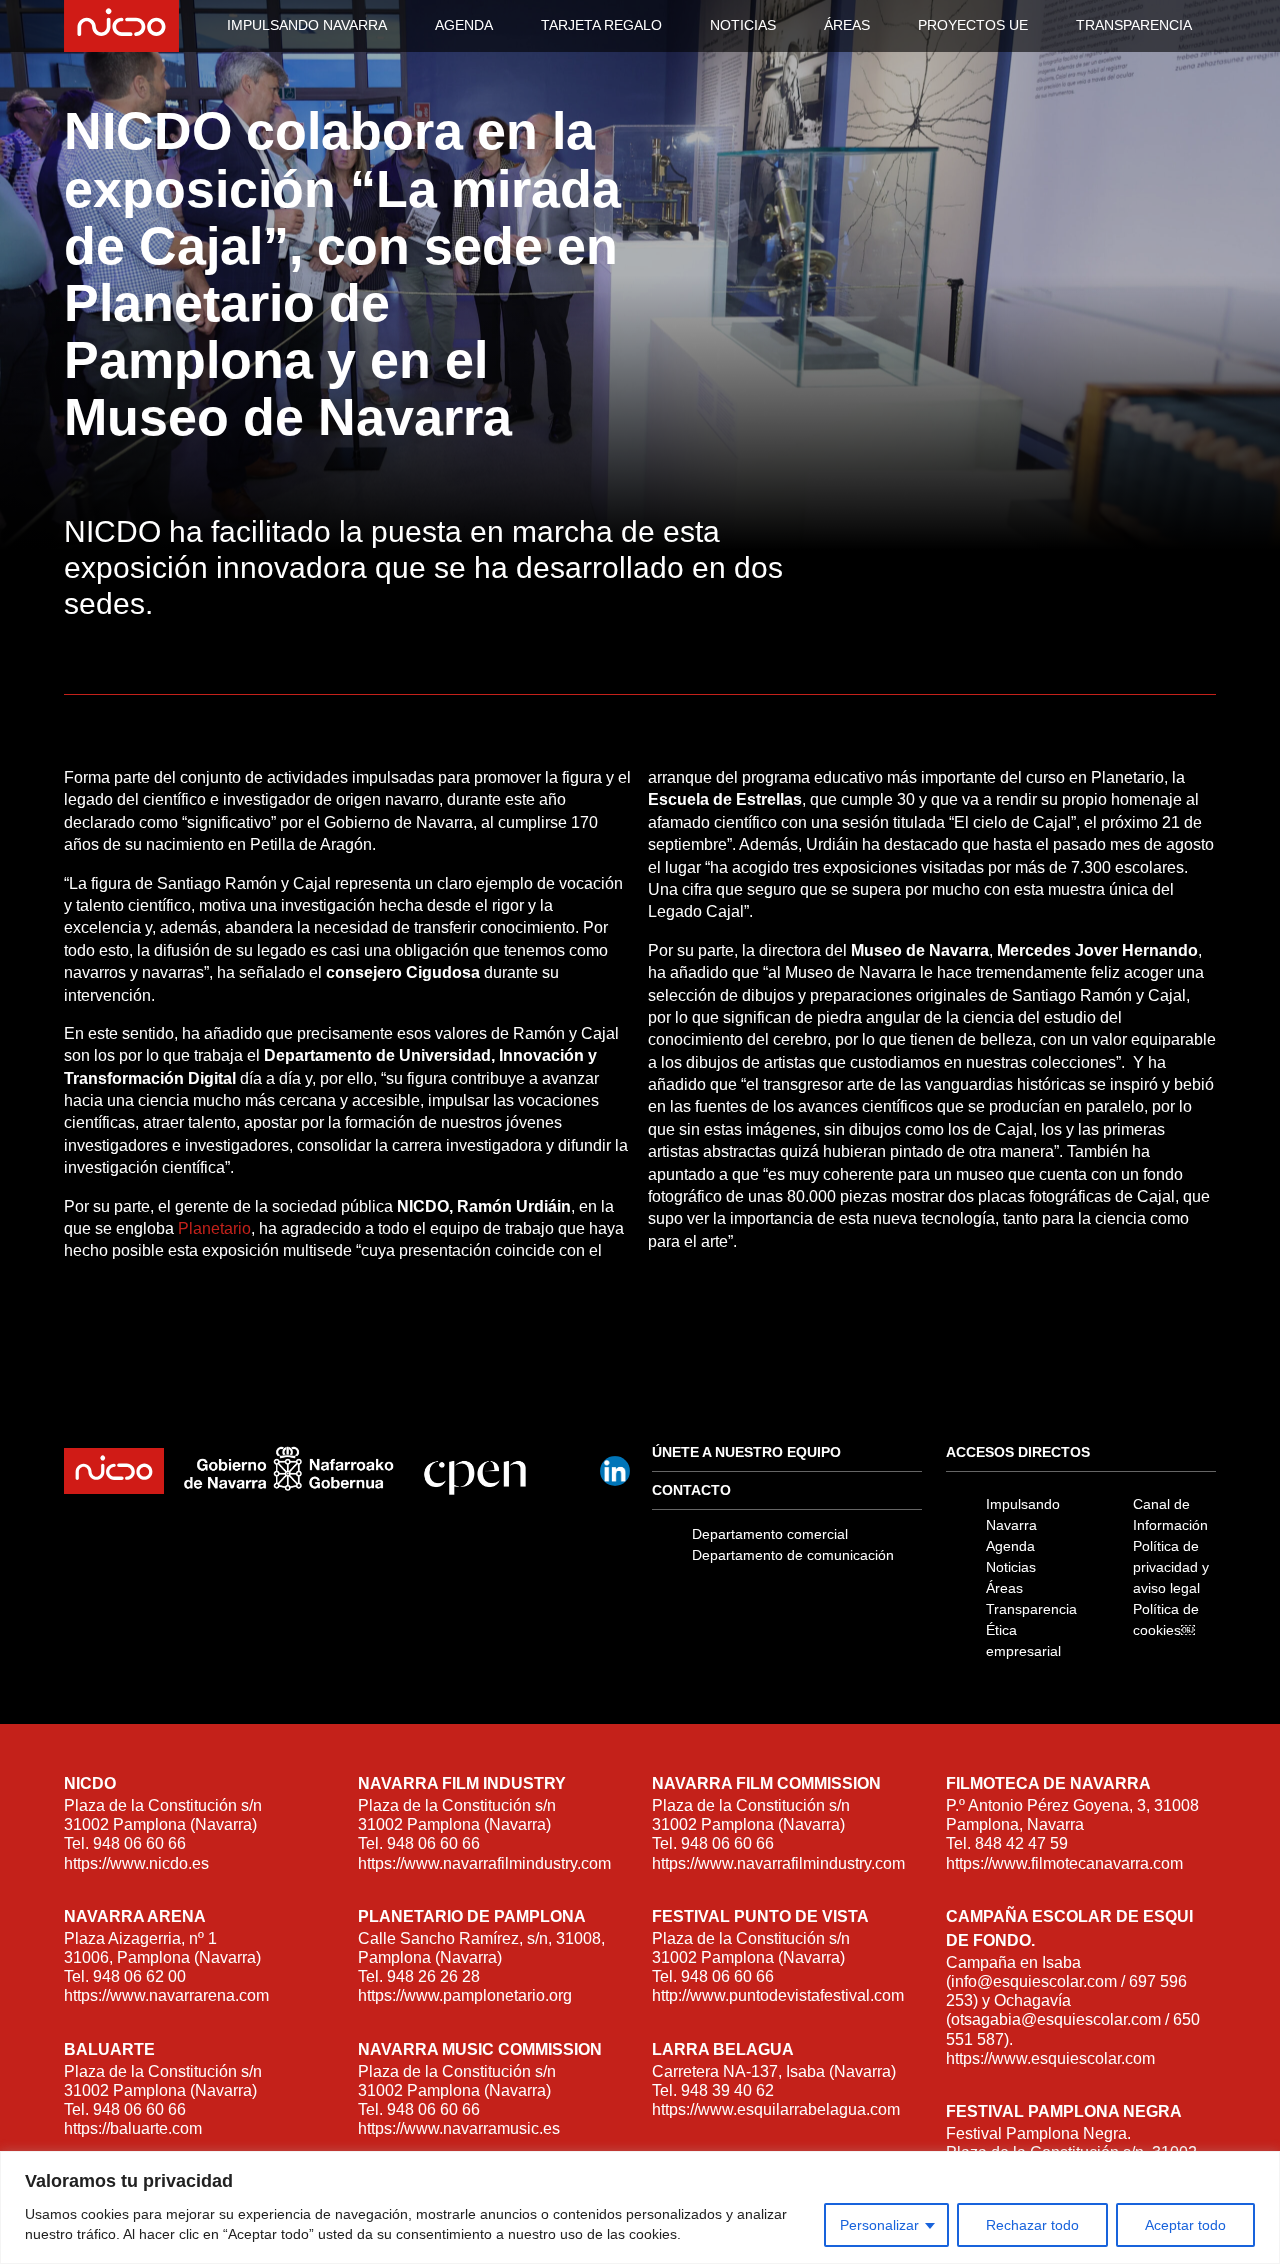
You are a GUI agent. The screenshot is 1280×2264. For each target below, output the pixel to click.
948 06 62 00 (139, 1976)
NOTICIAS (743, 25)
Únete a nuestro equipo (746, 1452)
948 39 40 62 (727, 2090)
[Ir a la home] (127, 26)
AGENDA (464, 25)
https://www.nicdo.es (136, 1863)
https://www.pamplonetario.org (465, 1995)
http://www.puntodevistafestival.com (778, 1995)
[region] (640, 2207)
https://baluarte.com (133, 2128)
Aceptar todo (1185, 2225)
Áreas (1004, 1588)
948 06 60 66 (139, 1843)
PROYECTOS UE (973, 25)
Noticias (1011, 1567)
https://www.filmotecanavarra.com (1064, 1863)
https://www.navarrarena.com (166, 1995)
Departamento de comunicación (793, 1555)
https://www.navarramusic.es (459, 2128)
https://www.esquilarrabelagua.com (776, 2109)
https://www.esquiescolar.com (1050, 2058)
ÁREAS (847, 25)
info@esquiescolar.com (1034, 1981)
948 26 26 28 (433, 1976)
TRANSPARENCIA (1134, 25)
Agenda (1010, 1546)
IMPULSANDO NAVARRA (307, 25)
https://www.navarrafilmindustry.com (484, 1863)
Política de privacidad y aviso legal (1171, 1567)
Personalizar (879, 2225)
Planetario (214, 1228)
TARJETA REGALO (601, 25)
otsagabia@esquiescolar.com (1056, 2019)
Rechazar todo (1032, 2225)
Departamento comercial (770, 1534)
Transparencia (1031, 1609)
